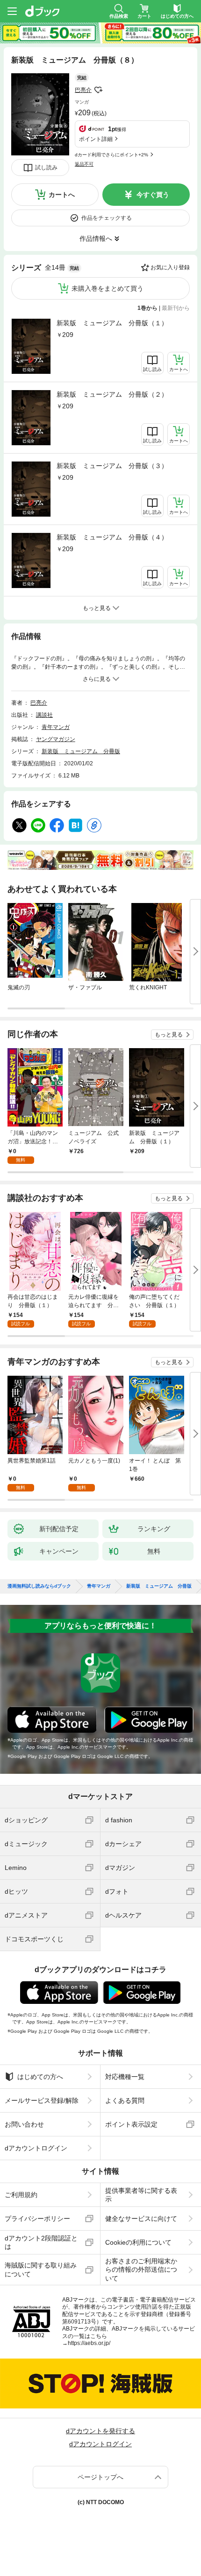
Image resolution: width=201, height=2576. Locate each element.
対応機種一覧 (125, 2077)
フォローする (98, 90)
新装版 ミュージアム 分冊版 (81, 751)
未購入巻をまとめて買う (108, 288)
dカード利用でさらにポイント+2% (111, 155)
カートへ (62, 195)
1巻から (147, 308)
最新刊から (176, 308)
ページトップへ (100, 2477)
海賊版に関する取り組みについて (41, 2269)
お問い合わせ (24, 2124)
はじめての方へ (40, 2077)
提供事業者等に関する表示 (141, 2195)
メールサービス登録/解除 (42, 2100)
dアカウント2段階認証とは (41, 2242)
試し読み (46, 168)
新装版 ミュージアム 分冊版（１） (112, 323)
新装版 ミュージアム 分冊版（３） (112, 466)
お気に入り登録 (170, 267)
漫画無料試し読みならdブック (39, 1586)
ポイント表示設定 (131, 2124)
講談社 (44, 715)
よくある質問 (125, 2100)
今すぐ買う (153, 195)
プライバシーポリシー (37, 2219)
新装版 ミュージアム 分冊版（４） (112, 537)
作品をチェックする (107, 218)
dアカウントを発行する (100, 2431)
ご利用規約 (21, 2195)
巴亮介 (83, 90)
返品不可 (84, 164)
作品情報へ (96, 238)
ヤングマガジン (56, 739)
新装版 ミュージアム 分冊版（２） (112, 394)
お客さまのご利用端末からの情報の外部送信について (141, 2269)
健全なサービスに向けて (141, 2219)
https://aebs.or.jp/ (89, 2343)
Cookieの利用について (138, 2242)
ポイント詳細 (96, 139)
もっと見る (169, 1035)
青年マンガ (56, 727)
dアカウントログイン (36, 2148)
